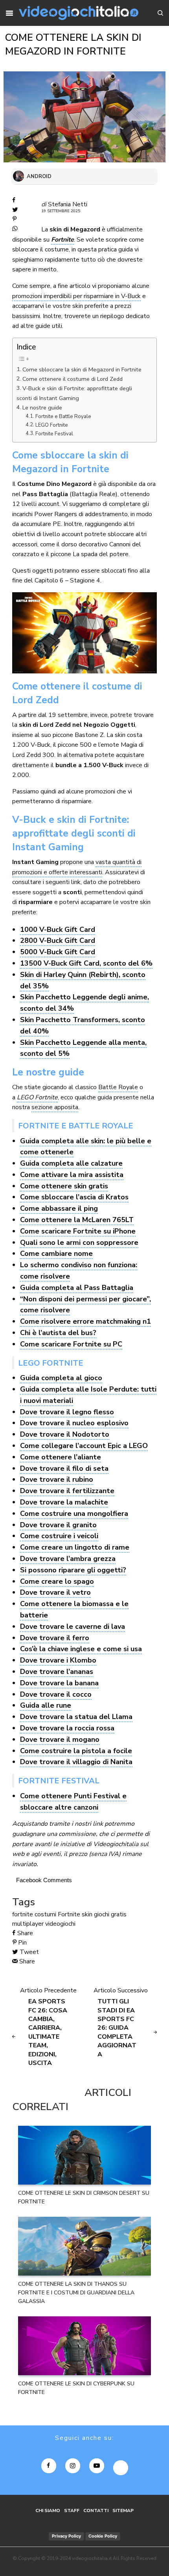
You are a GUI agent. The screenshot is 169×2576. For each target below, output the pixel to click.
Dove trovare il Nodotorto (65, 1434)
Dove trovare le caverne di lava (73, 1626)
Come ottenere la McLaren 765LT (77, 1220)
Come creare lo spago (57, 1581)
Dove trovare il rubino (57, 1479)
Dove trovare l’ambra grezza (68, 1559)
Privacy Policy (66, 2536)
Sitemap (123, 2511)
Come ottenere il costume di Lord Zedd (73, 379)
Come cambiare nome (56, 1253)
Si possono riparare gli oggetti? (73, 1570)
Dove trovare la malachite (64, 1502)
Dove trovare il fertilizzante (67, 1491)
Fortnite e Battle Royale (63, 417)
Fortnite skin (75, 1914)
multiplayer (28, 1924)
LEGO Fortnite (52, 425)
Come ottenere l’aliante (61, 1457)
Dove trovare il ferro (55, 1638)
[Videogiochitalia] (78, 13)
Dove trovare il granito (58, 1525)
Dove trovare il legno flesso (67, 1412)
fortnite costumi (34, 1914)
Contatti (96, 2511)
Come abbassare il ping (59, 1208)
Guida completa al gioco (61, 1378)
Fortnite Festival (54, 434)
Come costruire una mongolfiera (74, 1514)
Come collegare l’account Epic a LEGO (84, 1446)
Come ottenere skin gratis (64, 1186)
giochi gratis (110, 1914)
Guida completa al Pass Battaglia (77, 1288)
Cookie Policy (103, 2536)
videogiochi (60, 1924)
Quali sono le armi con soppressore (79, 1243)
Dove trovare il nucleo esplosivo (74, 1423)
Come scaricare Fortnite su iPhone (78, 1231)
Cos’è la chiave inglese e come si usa (81, 1649)
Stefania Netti (68, 204)
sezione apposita (55, 1107)
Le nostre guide (42, 408)
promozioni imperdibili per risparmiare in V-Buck (76, 296)
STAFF (72, 2511)
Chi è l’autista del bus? (58, 1333)
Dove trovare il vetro (55, 1592)
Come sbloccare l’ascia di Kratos (74, 1197)
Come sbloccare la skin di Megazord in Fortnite (82, 369)
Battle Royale (118, 1087)
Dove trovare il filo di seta (64, 1468)
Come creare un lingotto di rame (75, 1547)
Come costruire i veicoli (59, 1536)
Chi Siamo (48, 2511)
